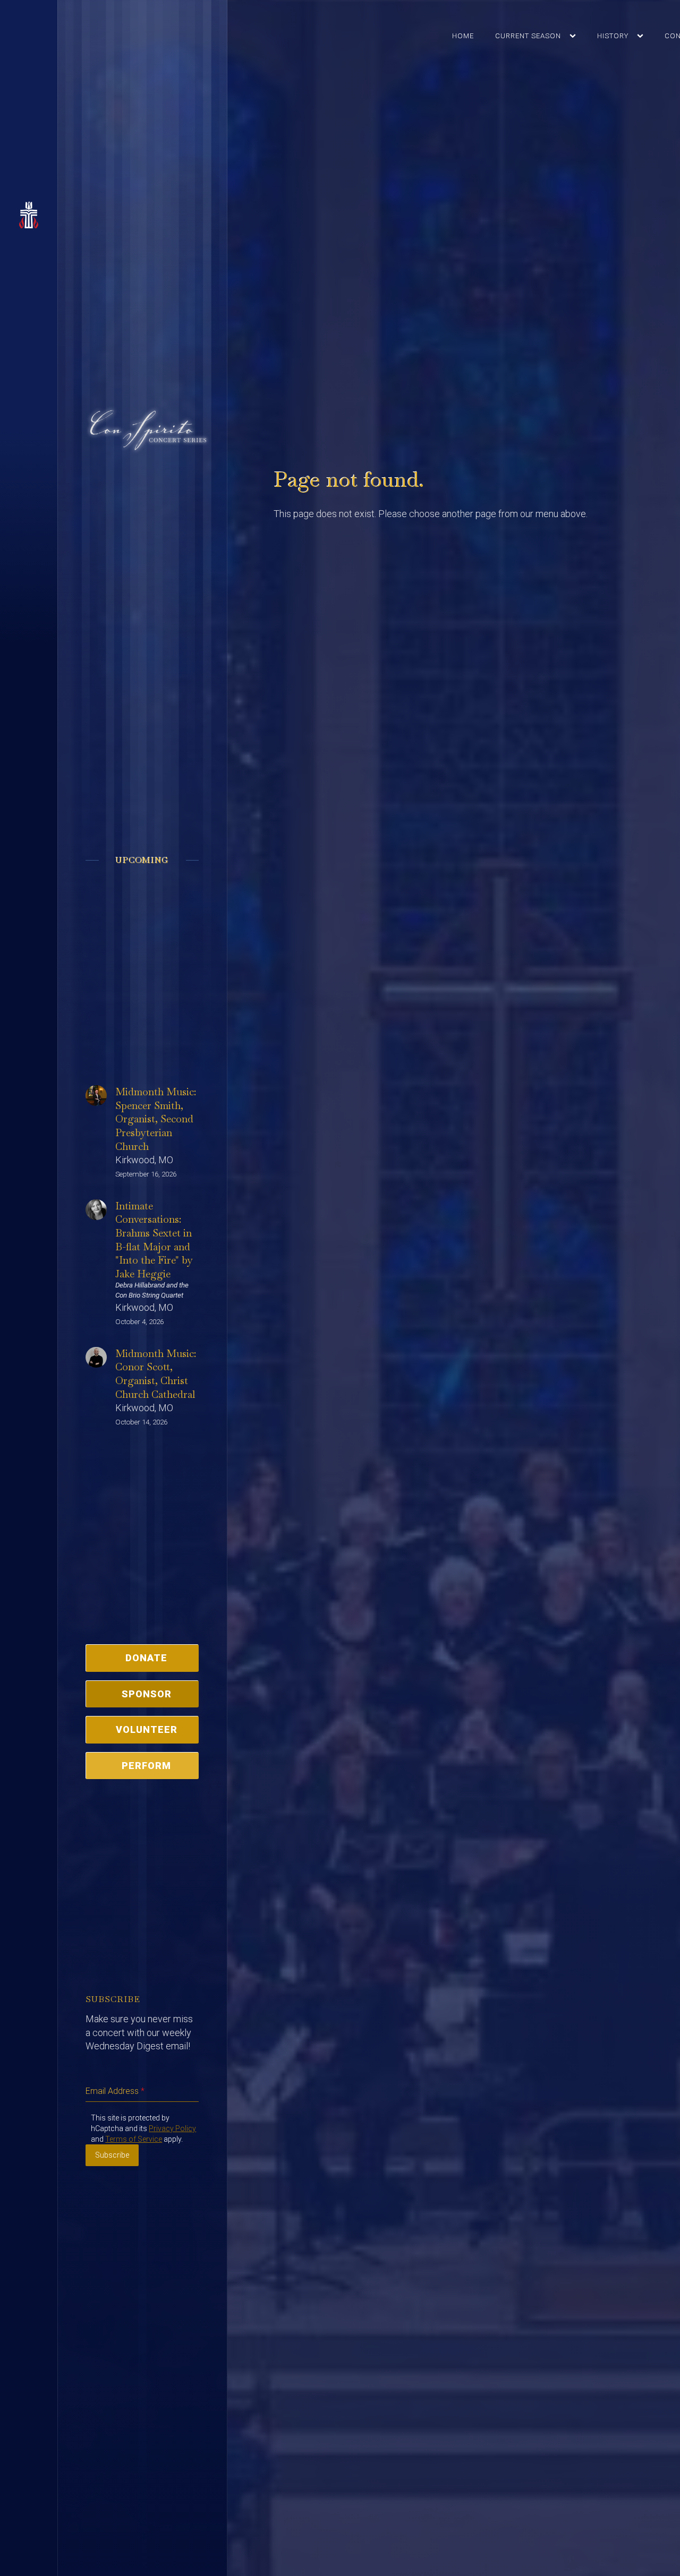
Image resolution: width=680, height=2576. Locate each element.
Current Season (528, 36)
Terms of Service (134, 2139)
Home (463, 36)
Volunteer (147, 1729)
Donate (146, 1658)
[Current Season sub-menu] (575, 36)
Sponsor (147, 1694)
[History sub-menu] (642, 36)
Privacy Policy (172, 2128)
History (613, 36)
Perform (146, 1766)
